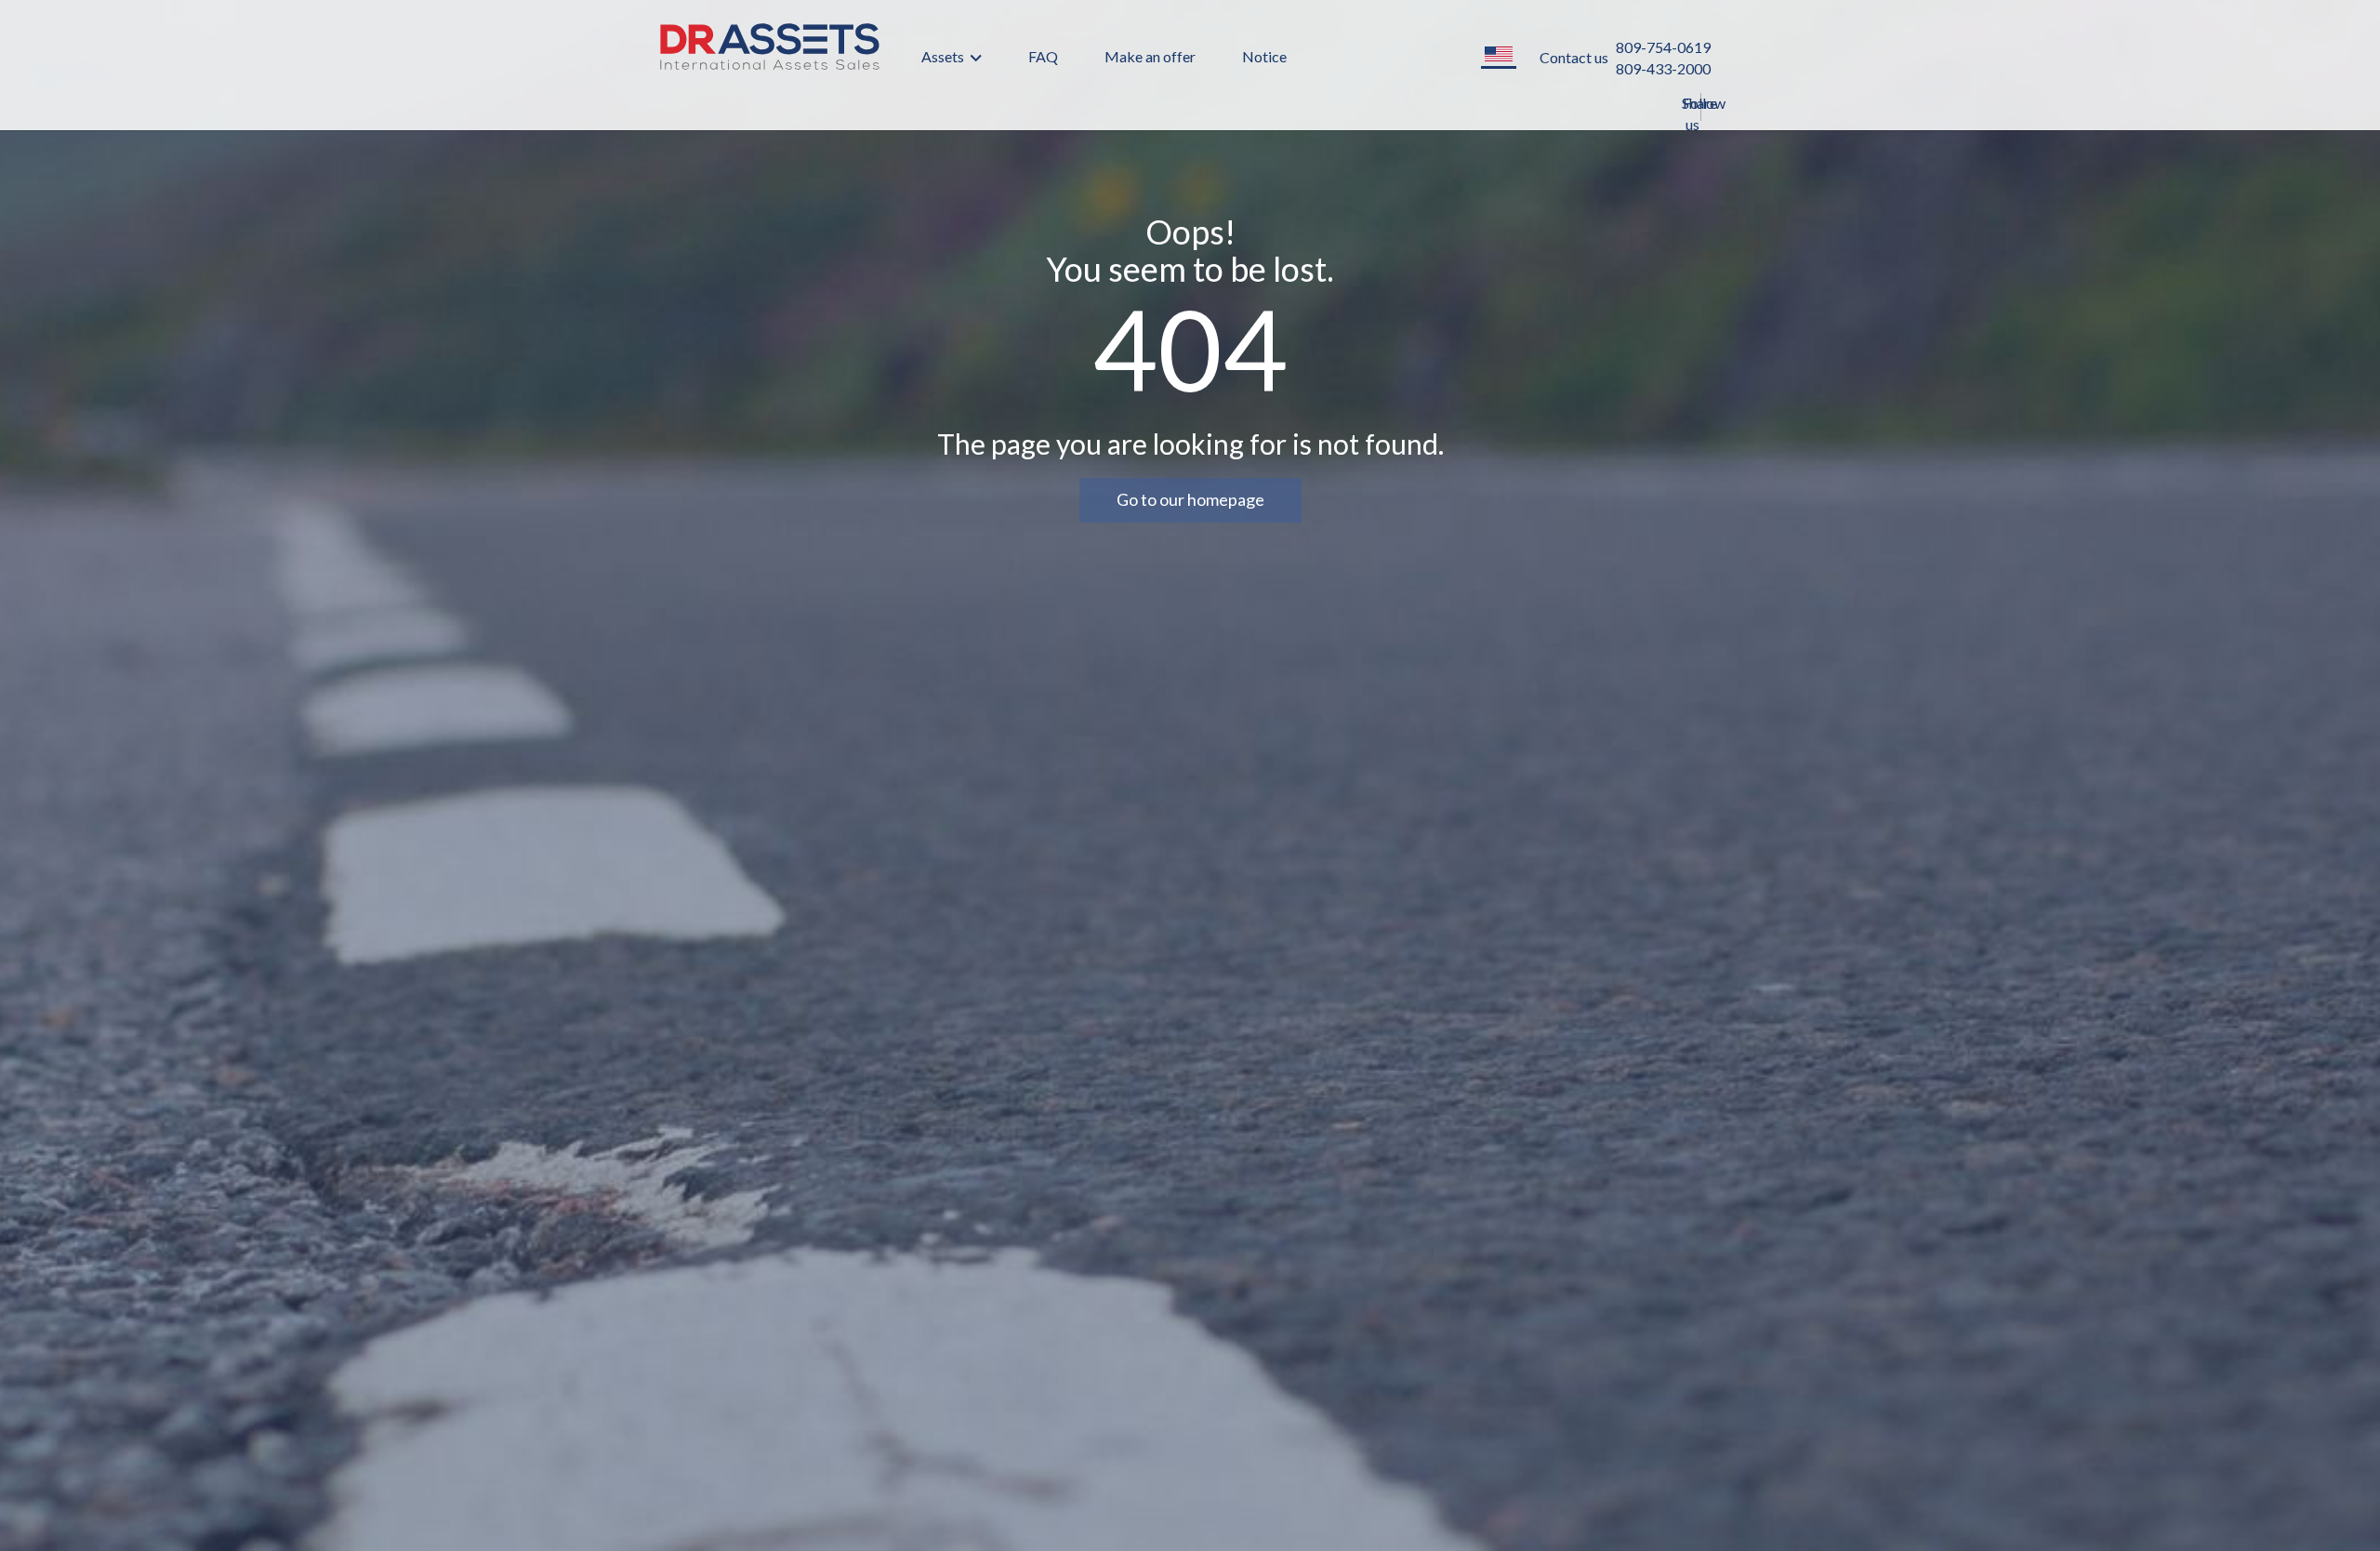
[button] (1499, 55)
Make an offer (1150, 56)
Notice (1264, 56)
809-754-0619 (1663, 47)
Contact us (1574, 57)
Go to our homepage (1190, 499)
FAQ (1043, 56)
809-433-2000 (1663, 68)
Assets (944, 56)
